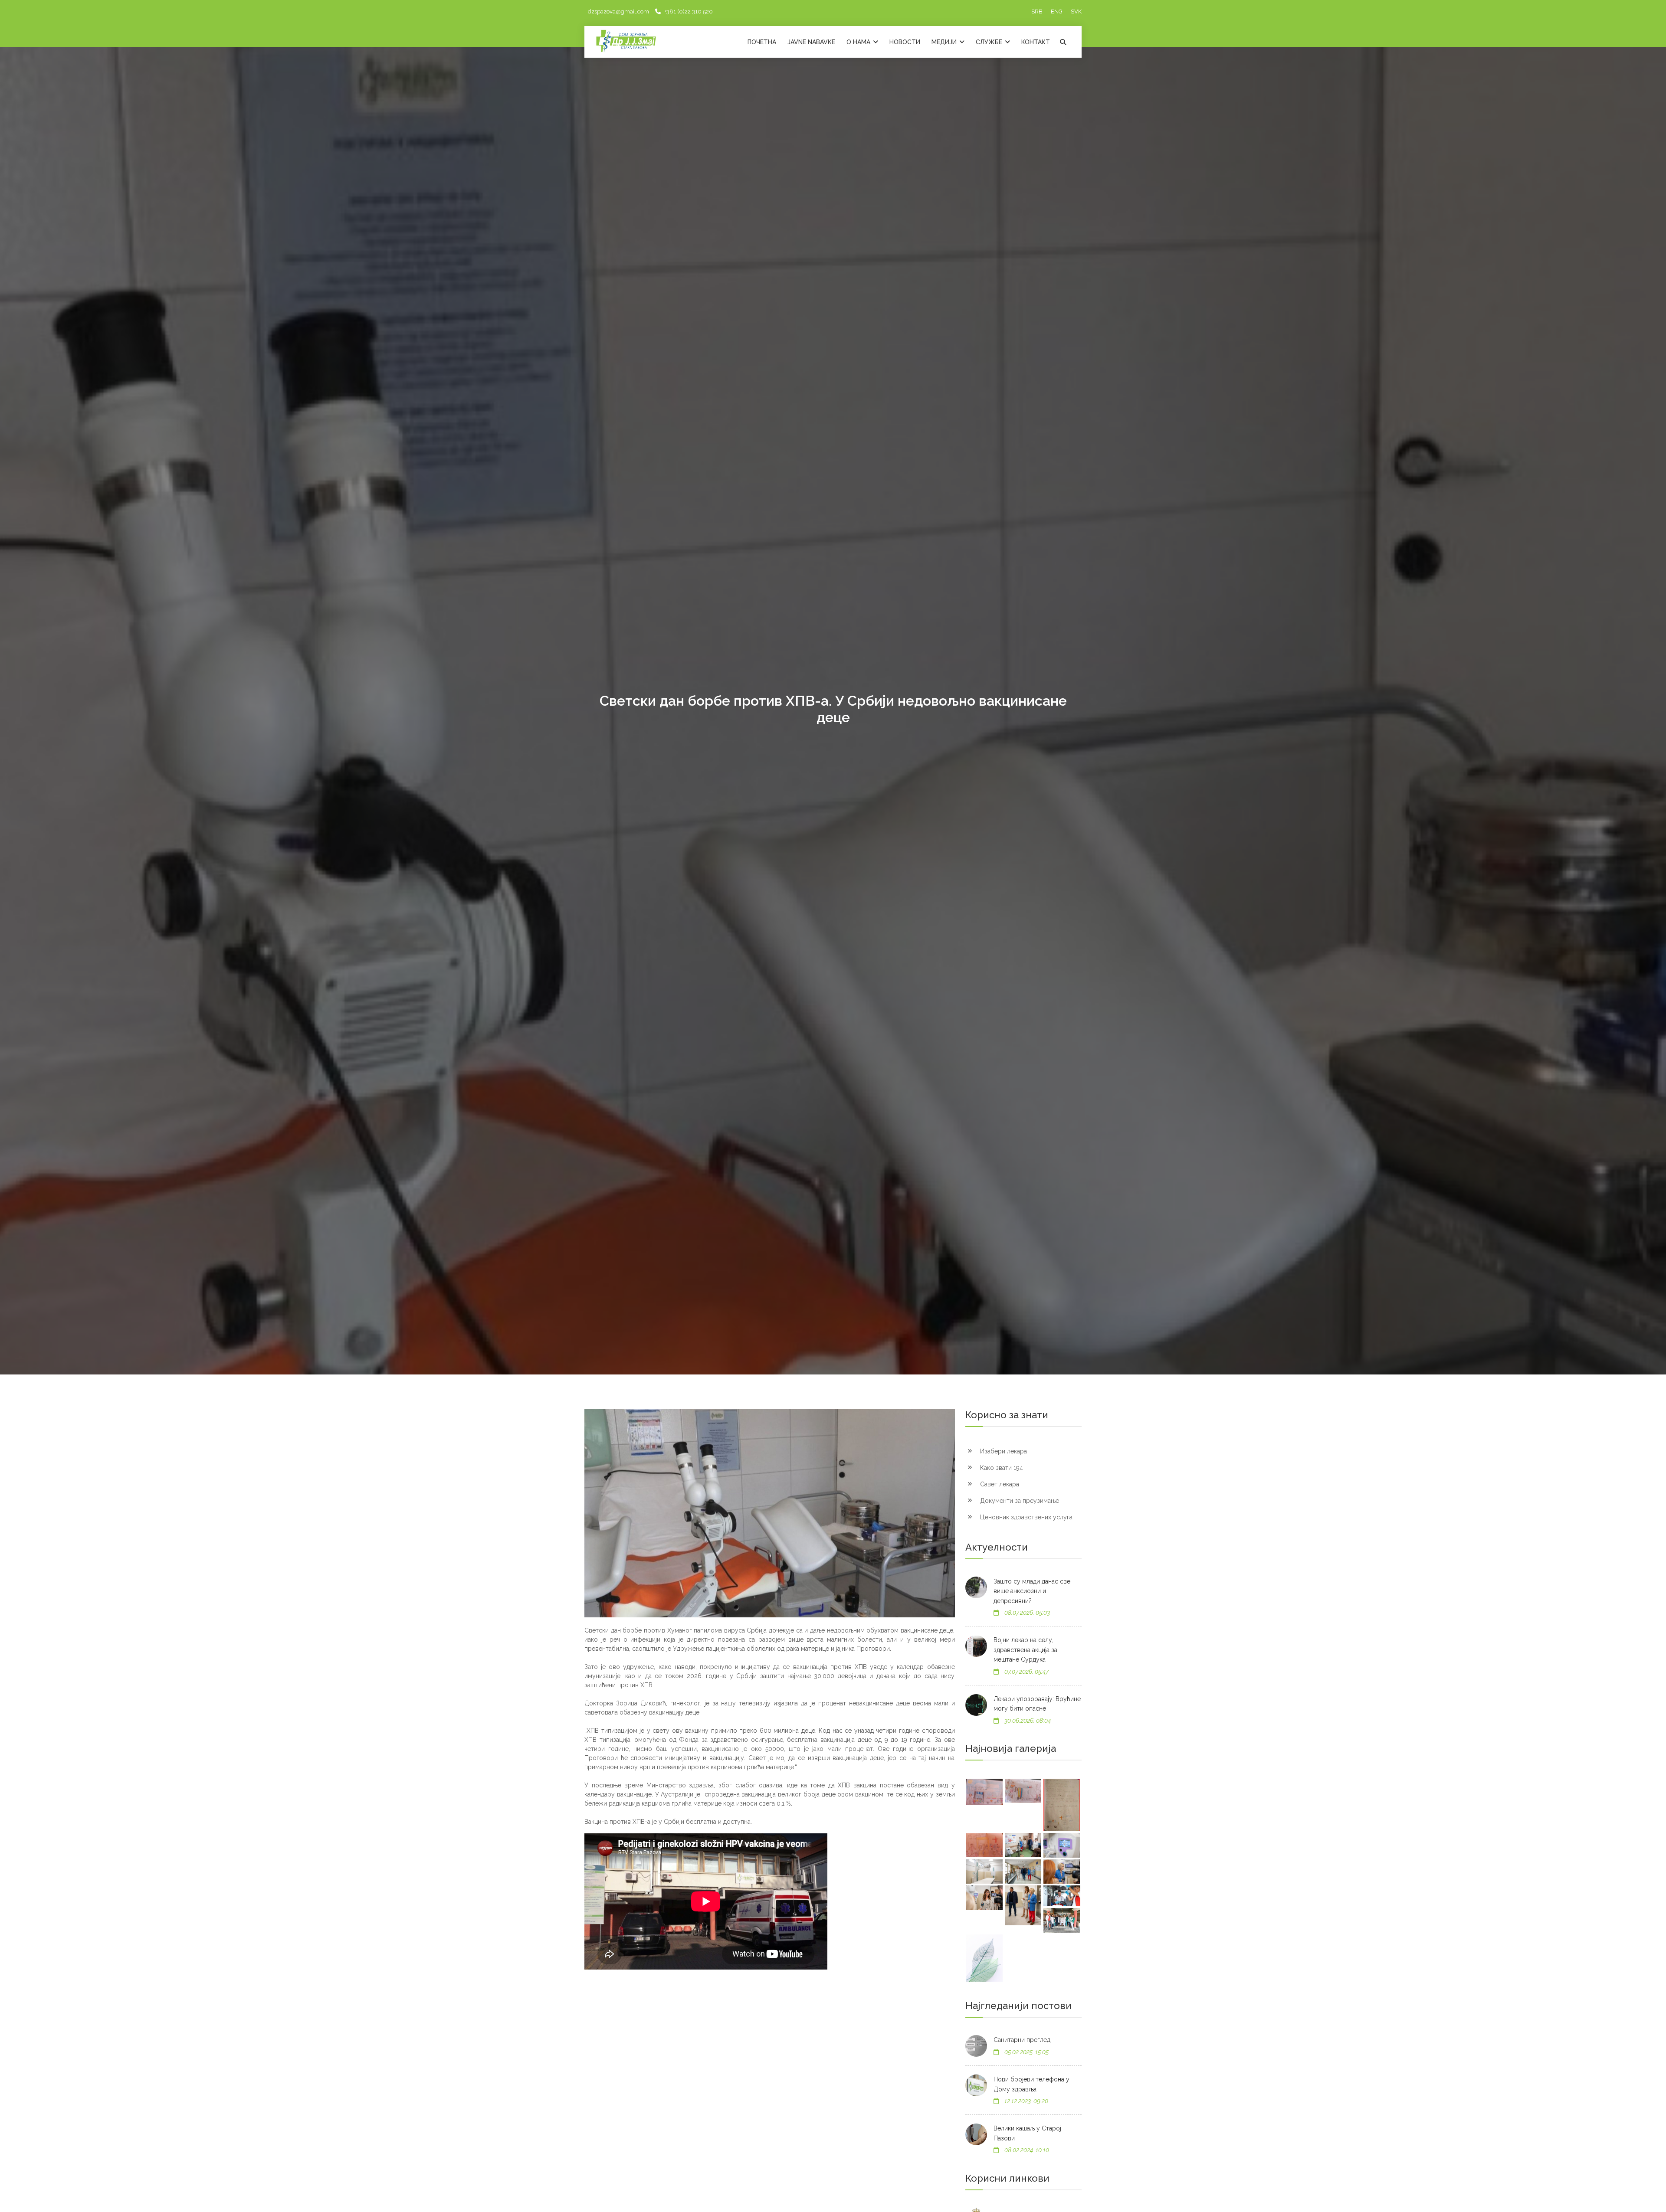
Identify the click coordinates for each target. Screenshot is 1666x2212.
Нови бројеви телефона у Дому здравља (1031, 2084)
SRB (1037, 11)
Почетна (762, 42)
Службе (990, 42)
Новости (905, 42)
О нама (859, 42)
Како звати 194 (1001, 1468)
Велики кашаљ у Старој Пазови (1027, 2133)
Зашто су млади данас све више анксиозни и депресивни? (1032, 1591)
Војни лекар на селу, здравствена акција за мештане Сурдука (1025, 1650)
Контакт (1036, 42)
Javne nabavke (811, 42)
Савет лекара (999, 1484)
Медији (945, 42)
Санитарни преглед (1022, 2040)
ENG (1057, 11)
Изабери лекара (1003, 1451)
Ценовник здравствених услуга (1025, 1517)
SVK (1076, 11)
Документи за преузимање (1019, 1501)
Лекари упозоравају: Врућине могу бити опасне (1037, 1704)
